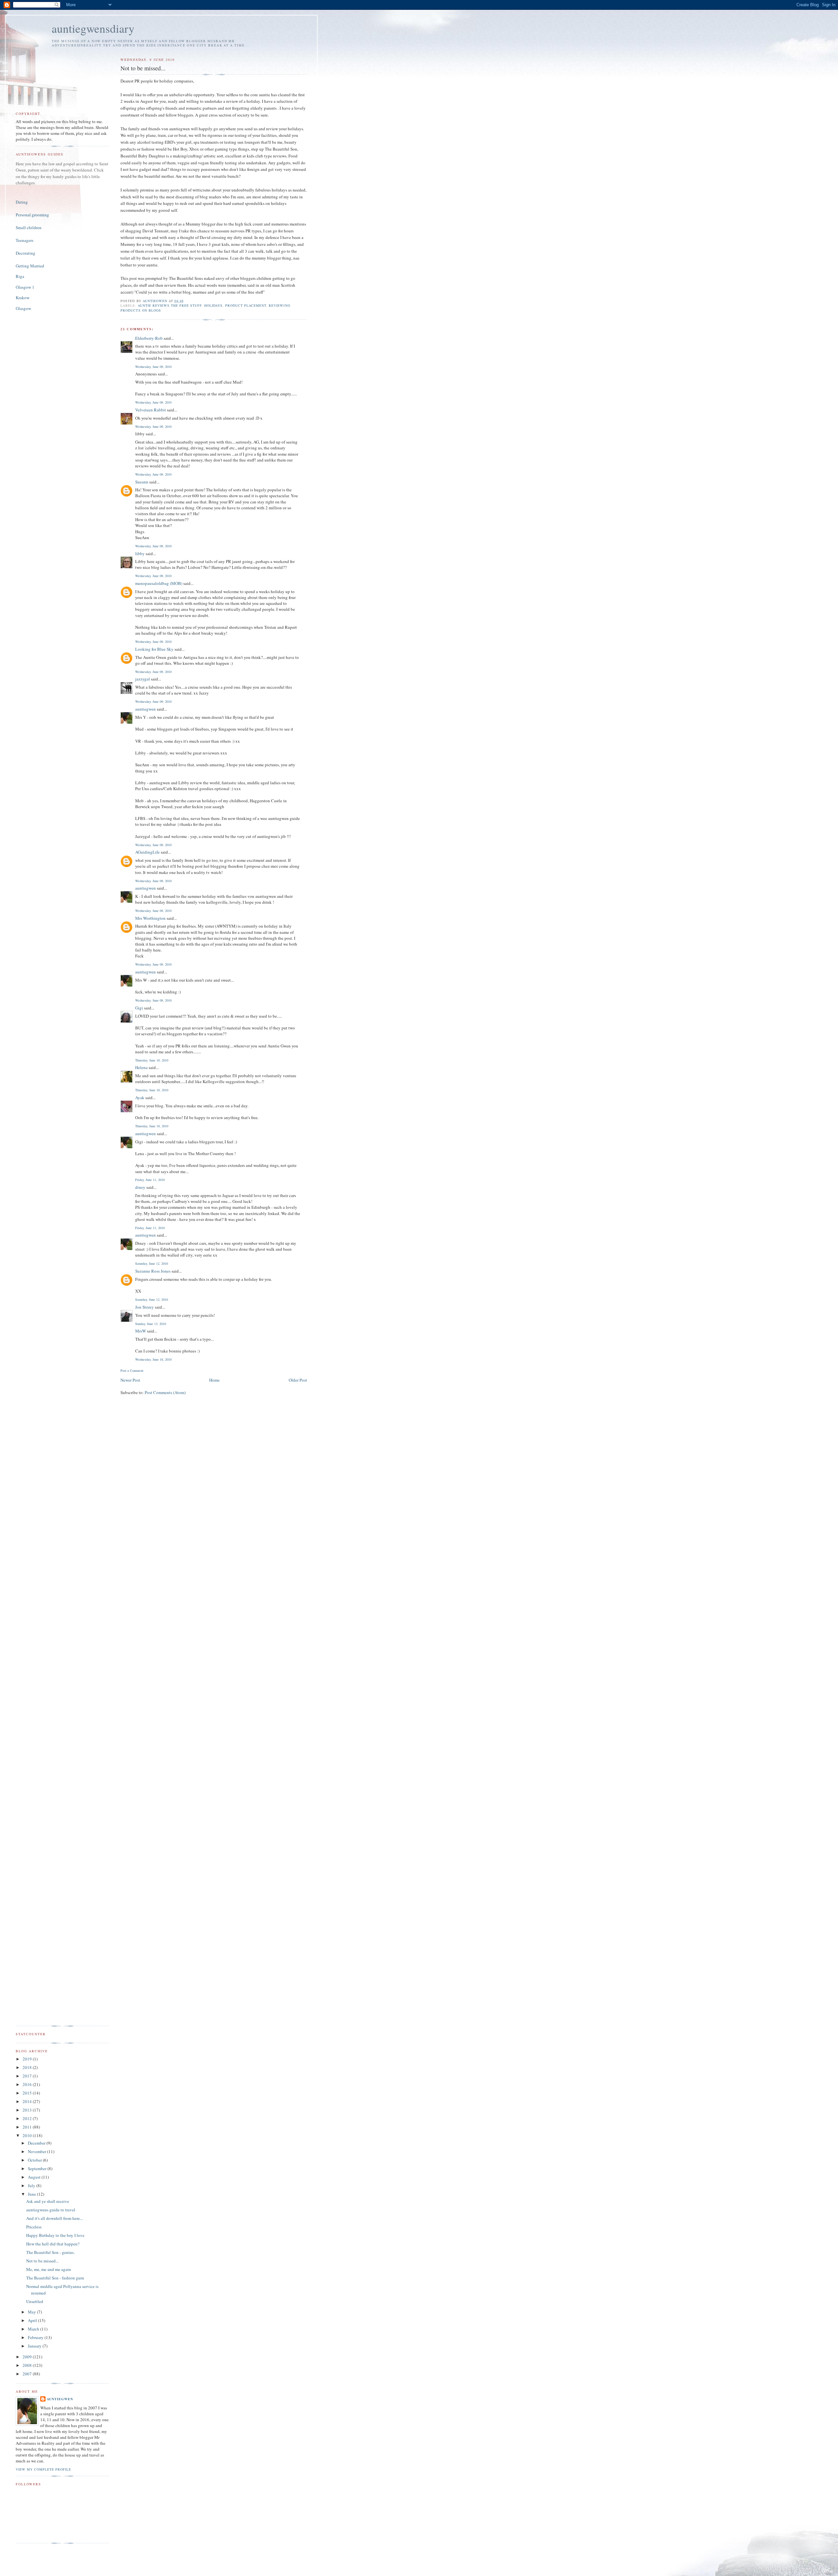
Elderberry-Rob (149, 338)
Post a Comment (132, 1370)
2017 (28, 2076)
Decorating (26, 253)
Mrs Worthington (150, 918)
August (35, 2177)
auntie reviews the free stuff (170, 305)
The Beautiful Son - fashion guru (55, 2278)
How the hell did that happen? (53, 2244)
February (36, 2337)
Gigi (139, 1008)
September (38, 2168)
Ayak (140, 1098)
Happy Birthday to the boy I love (55, 2235)
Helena (141, 1067)
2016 (28, 2084)
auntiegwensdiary (93, 28)
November (37, 2151)
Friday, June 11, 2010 (150, 1180)
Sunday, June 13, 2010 (151, 1324)
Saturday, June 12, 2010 (152, 1263)
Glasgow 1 (25, 287)
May (32, 2312)
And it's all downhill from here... (55, 2218)
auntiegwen (146, 709)
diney (140, 1187)
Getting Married (30, 266)
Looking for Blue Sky (154, 649)
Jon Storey (145, 1307)
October (35, 2160)
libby (140, 553)
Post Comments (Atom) (165, 1392)
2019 (28, 2059)
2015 (28, 2093)
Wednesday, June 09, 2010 (153, 367)
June (32, 2194)
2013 (28, 2110)
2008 (28, 2365)
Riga (20, 276)
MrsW (141, 1331)
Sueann (142, 482)
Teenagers (25, 240)
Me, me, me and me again (49, 2269)
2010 (28, 2135)
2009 (28, 2357)
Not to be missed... (42, 2261)
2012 (28, 2118)
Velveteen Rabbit (151, 410)
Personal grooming (32, 215)
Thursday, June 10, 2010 (152, 1060)
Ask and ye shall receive (48, 2201)
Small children (29, 227)
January (35, 2346)
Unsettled (35, 2301)
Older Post (298, 1380)
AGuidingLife (147, 852)
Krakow (23, 298)
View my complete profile (43, 2469)
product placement (246, 305)
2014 (28, 2101)
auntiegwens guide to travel (51, 2210)
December (37, 2143)
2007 (28, 2374)
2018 (28, 2067)
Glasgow (23, 308)
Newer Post (130, 1380)
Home (214, 1380)
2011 (28, 2127)
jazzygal (143, 679)
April (33, 2320)
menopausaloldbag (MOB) (159, 583)
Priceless (34, 2227)
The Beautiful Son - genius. (50, 2252)
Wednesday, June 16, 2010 (153, 1359)
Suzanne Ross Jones (153, 1271)
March (34, 2329)
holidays (213, 305)
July (32, 2186)
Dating (22, 202)
